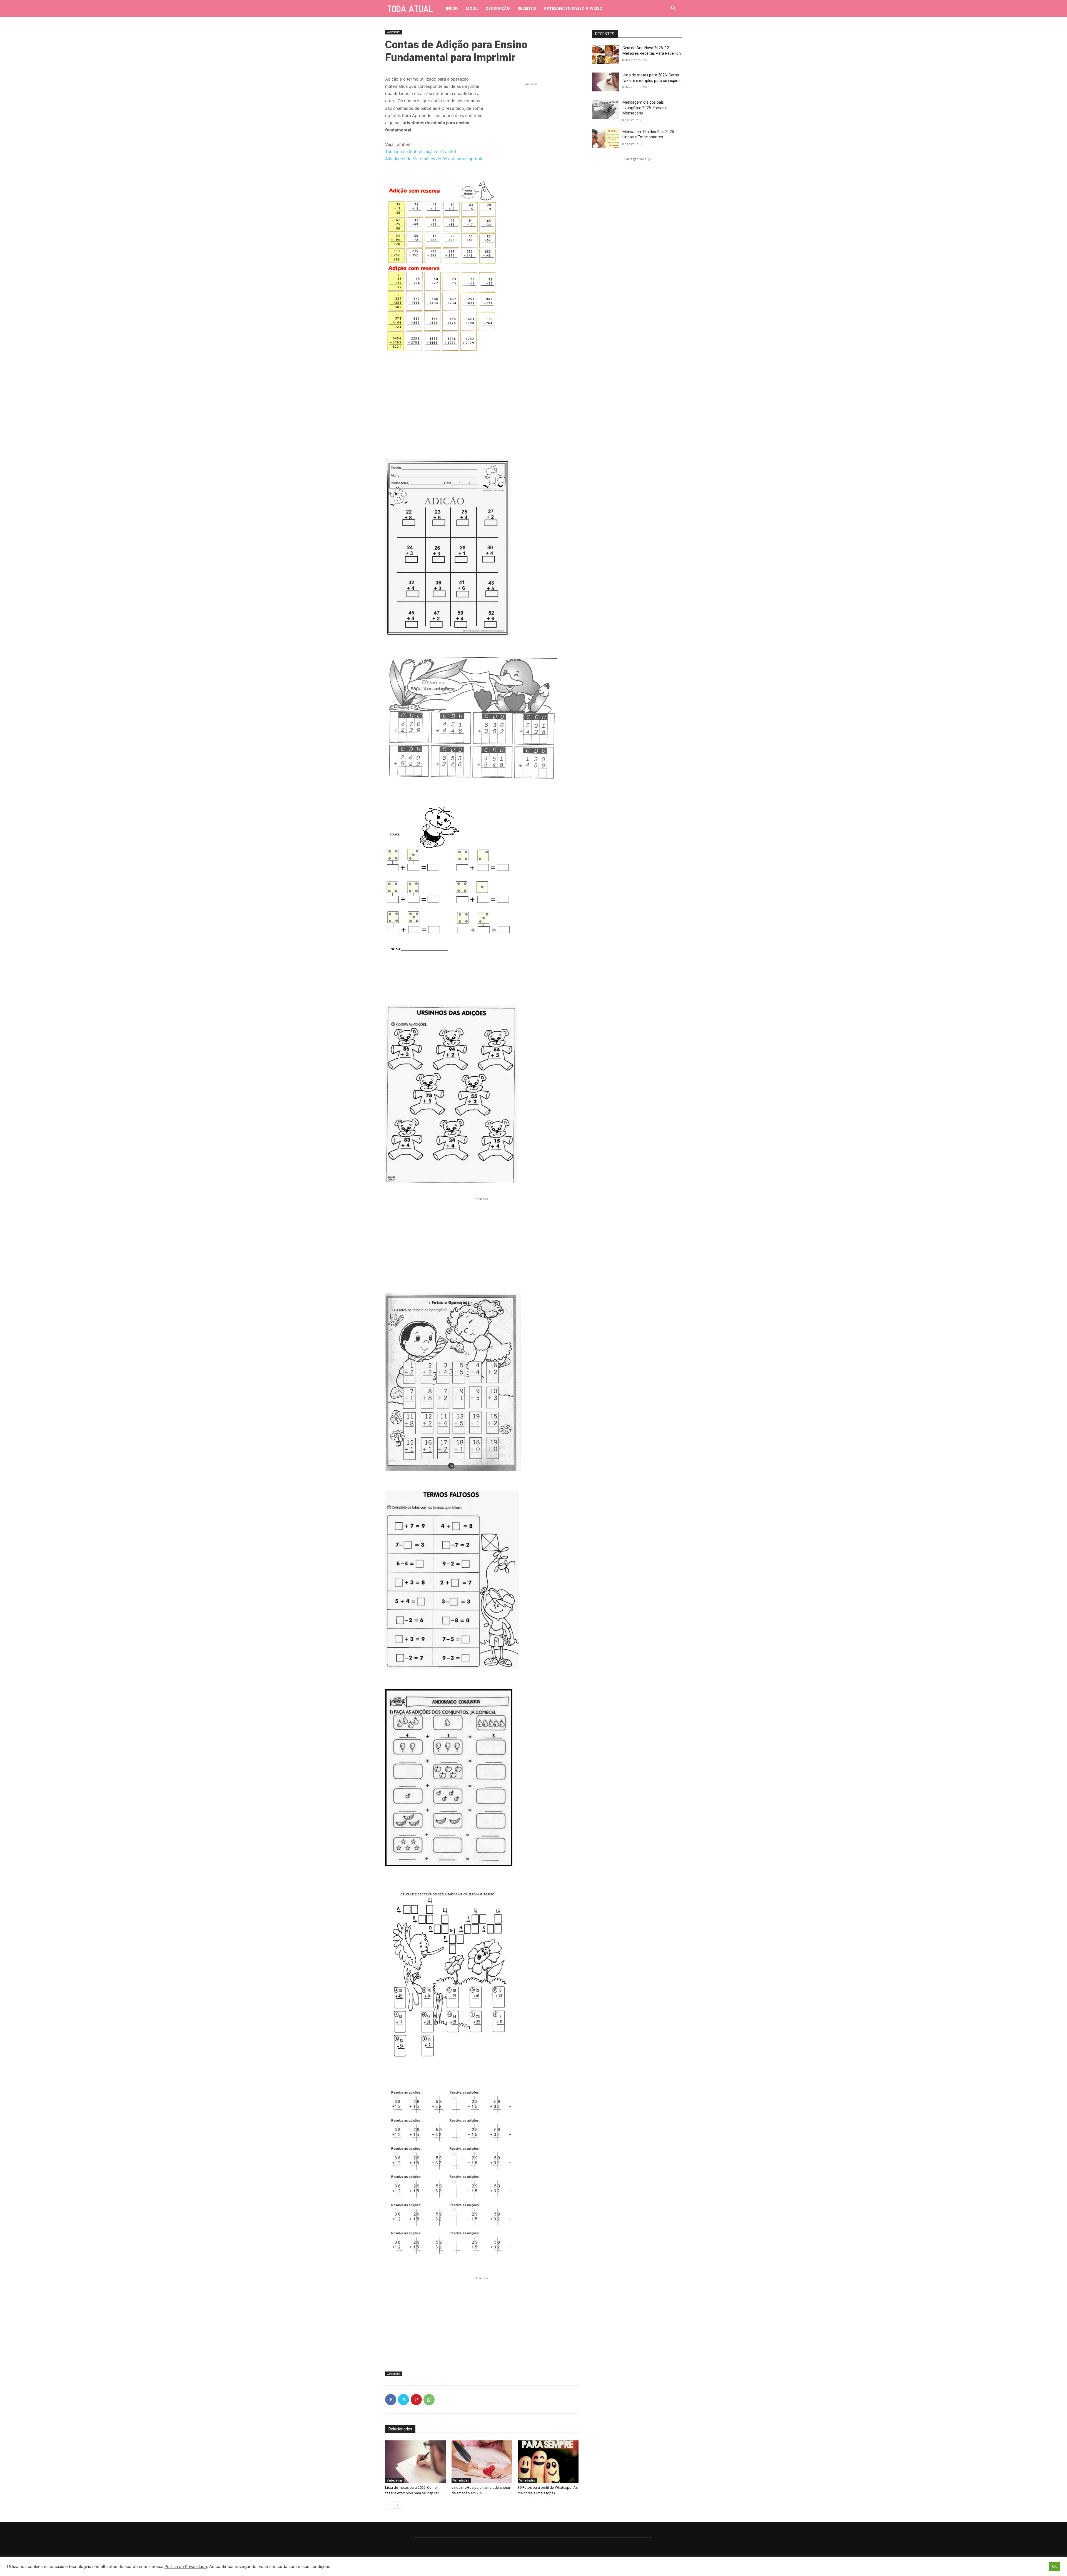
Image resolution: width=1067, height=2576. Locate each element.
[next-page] (397, 2505)
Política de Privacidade (186, 2567)
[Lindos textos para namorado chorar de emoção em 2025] (482, 2462)
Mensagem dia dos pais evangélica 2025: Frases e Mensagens (645, 108)
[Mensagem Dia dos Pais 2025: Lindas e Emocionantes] (605, 139)
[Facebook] (391, 2400)
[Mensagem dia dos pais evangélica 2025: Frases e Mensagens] (605, 109)
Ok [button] (1054, 2566)
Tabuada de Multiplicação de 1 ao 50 (421, 152)
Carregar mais (635, 159)
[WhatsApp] (429, 2400)
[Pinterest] (416, 2400)
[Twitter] (403, 2400)
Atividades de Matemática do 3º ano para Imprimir (434, 159)
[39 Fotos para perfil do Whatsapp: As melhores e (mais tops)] (548, 2462)
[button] (674, 8)
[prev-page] (389, 2505)
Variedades (394, 32)
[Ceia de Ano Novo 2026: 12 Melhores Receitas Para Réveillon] (605, 55)
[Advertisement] (531, 122)
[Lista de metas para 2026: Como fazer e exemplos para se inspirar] (416, 2462)
